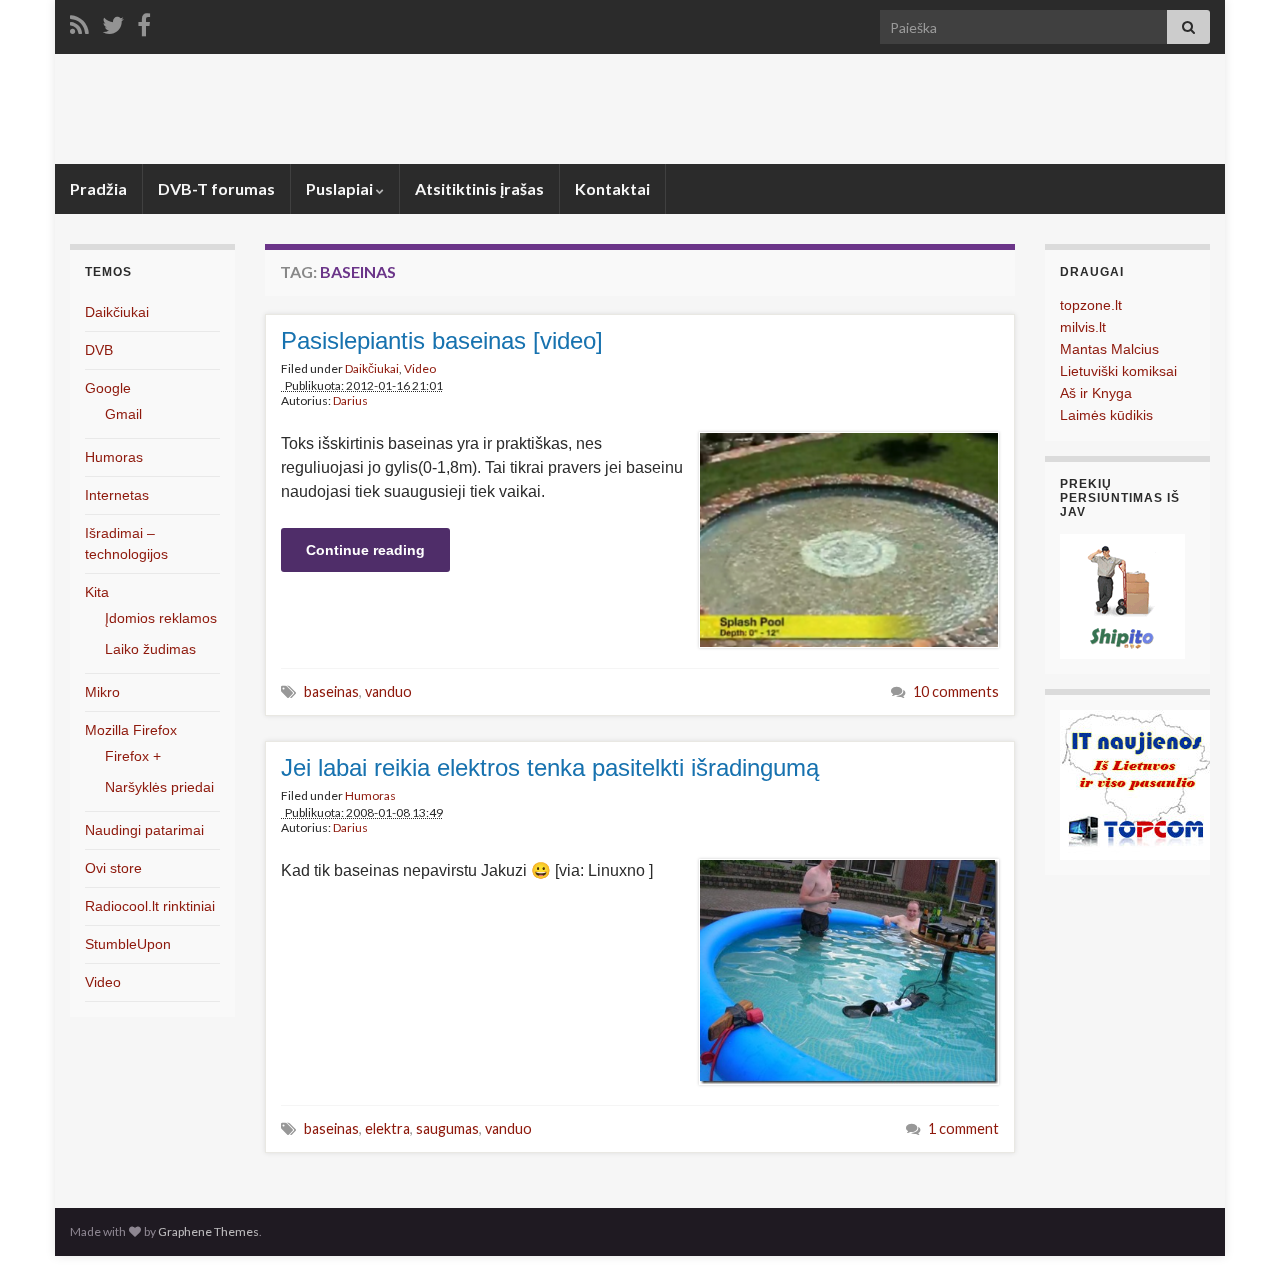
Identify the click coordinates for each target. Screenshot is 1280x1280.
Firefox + (133, 756)
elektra (387, 1128)
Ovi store (113, 868)
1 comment (963, 1128)
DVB (99, 350)
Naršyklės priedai (159, 787)
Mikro (102, 692)
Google (108, 388)
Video (420, 368)
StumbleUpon (128, 944)
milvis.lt (1083, 327)
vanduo (388, 691)
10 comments (956, 691)
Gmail (123, 414)
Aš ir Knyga (1096, 393)
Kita (97, 592)
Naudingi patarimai (144, 830)
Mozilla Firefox (131, 730)
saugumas (447, 1128)
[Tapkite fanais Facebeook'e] (144, 21)
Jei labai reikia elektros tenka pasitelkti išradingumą (550, 767)
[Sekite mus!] (113, 21)
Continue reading (365, 550)
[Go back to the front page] (640, 109)
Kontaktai (612, 188)
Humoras (370, 795)
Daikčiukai (372, 368)
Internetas (117, 495)
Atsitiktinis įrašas (479, 188)
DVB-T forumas (216, 188)
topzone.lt (1091, 305)
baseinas (331, 691)
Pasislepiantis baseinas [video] (442, 340)
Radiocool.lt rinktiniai (150, 906)
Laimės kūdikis (1106, 415)
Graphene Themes (208, 1231)
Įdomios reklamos (161, 618)
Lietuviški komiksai (1118, 371)
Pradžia (98, 188)
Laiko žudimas (150, 649)
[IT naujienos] (1135, 783)
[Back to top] (1235, 1235)
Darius (350, 400)
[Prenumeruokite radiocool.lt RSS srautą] (79, 21)
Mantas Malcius (1109, 349)
